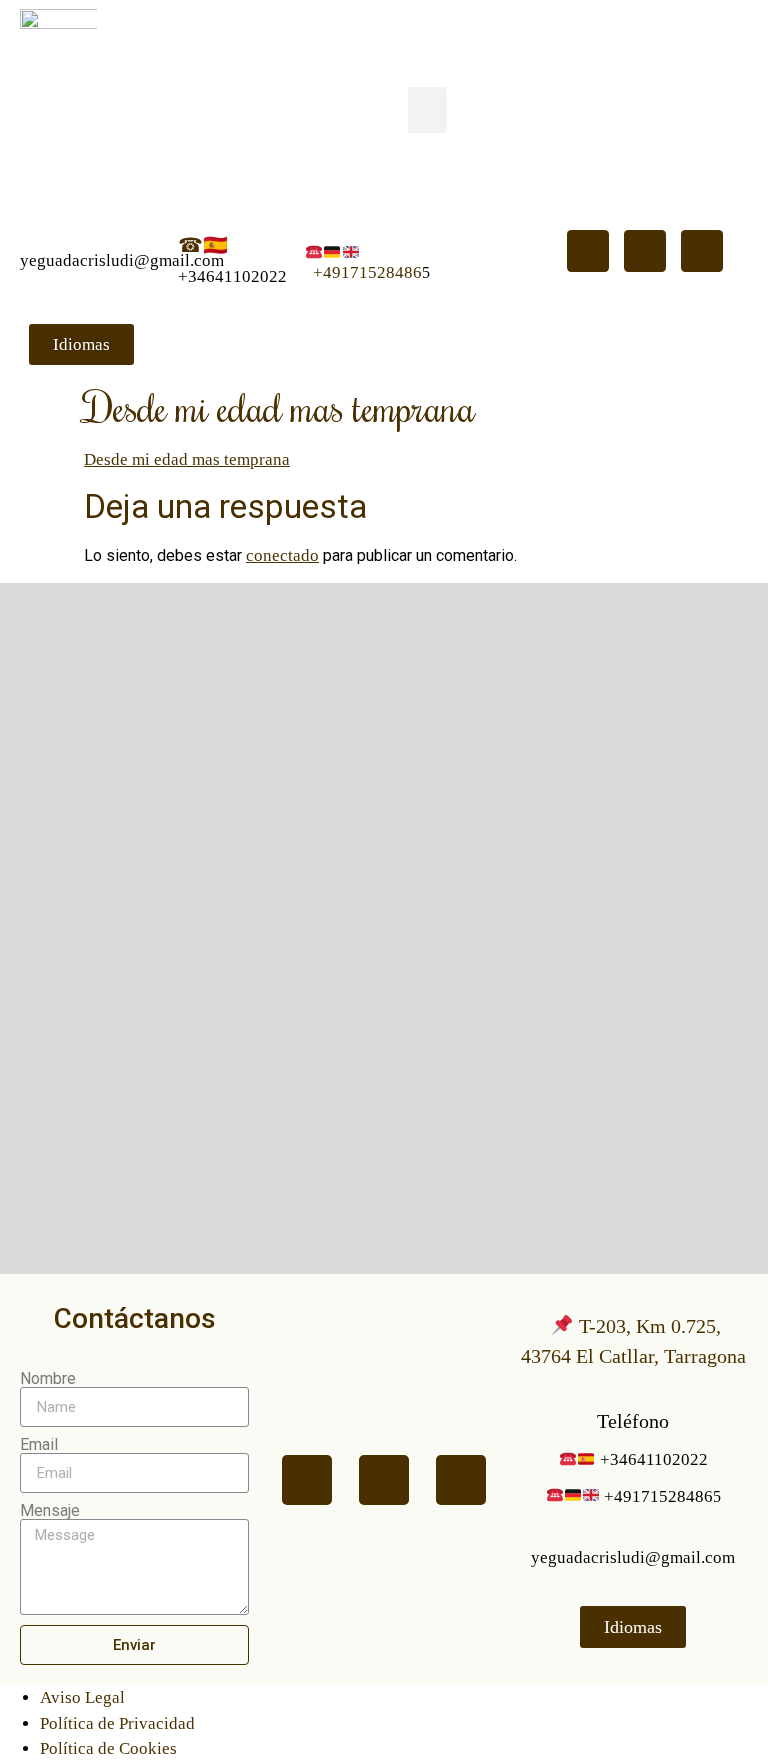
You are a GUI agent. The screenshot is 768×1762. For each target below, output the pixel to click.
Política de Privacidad (117, 1723)
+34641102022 (232, 276)
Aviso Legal (82, 1697)
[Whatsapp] (588, 251)
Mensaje (50, 1511)
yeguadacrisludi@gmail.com (122, 260)
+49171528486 (367, 272)
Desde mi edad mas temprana (187, 459)
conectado (282, 555)
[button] (428, 110)
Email (39, 1445)
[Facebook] (645, 251)
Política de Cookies (108, 1748)
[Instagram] (702, 251)
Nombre (48, 1379)
